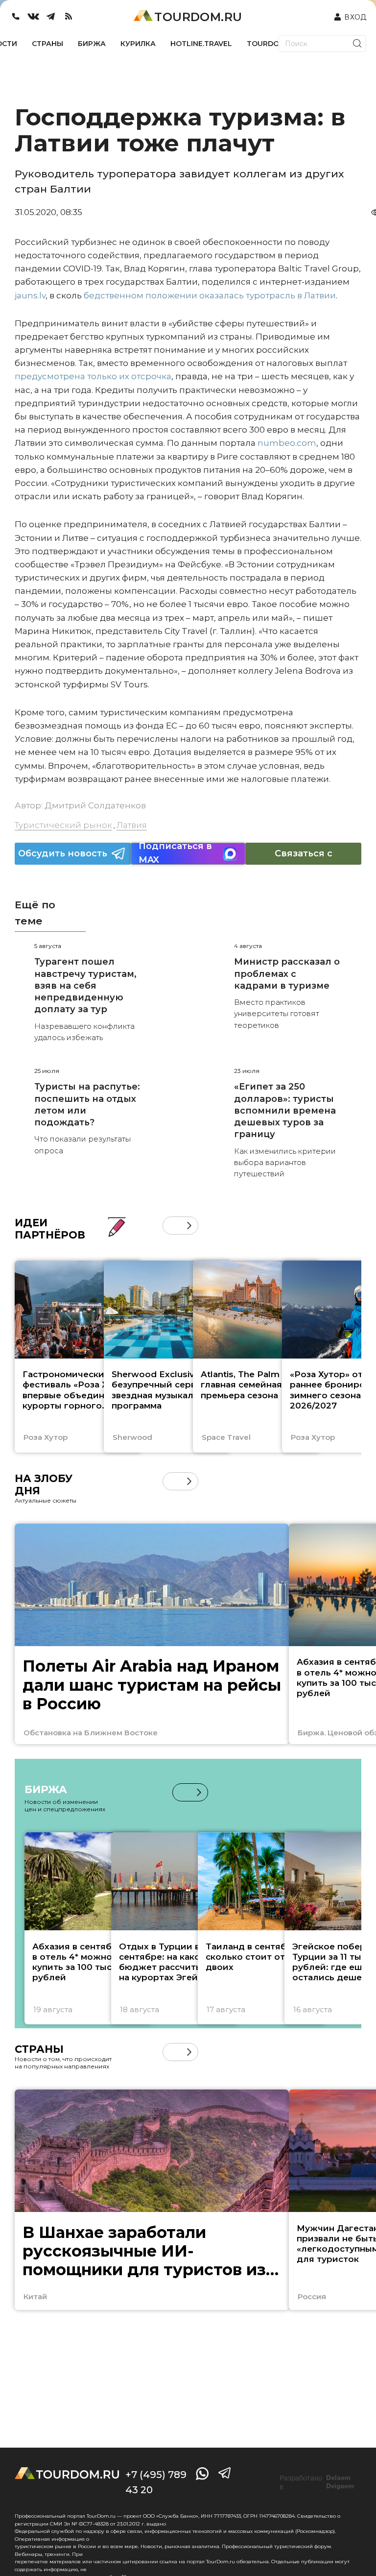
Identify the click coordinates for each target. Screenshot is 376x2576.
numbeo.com (287, 443)
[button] (172, 1226)
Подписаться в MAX (175, 854)
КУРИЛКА (138, 44)
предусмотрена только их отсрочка (93, 376)
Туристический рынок (63, 825)
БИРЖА (92, 44)
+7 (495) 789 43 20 (156, 2482)
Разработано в (317, 2482)
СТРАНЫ (47, 44)
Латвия (132, 825)
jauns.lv (30, 295)
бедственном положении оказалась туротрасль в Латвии (210, 295)
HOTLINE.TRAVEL (201, 44)
